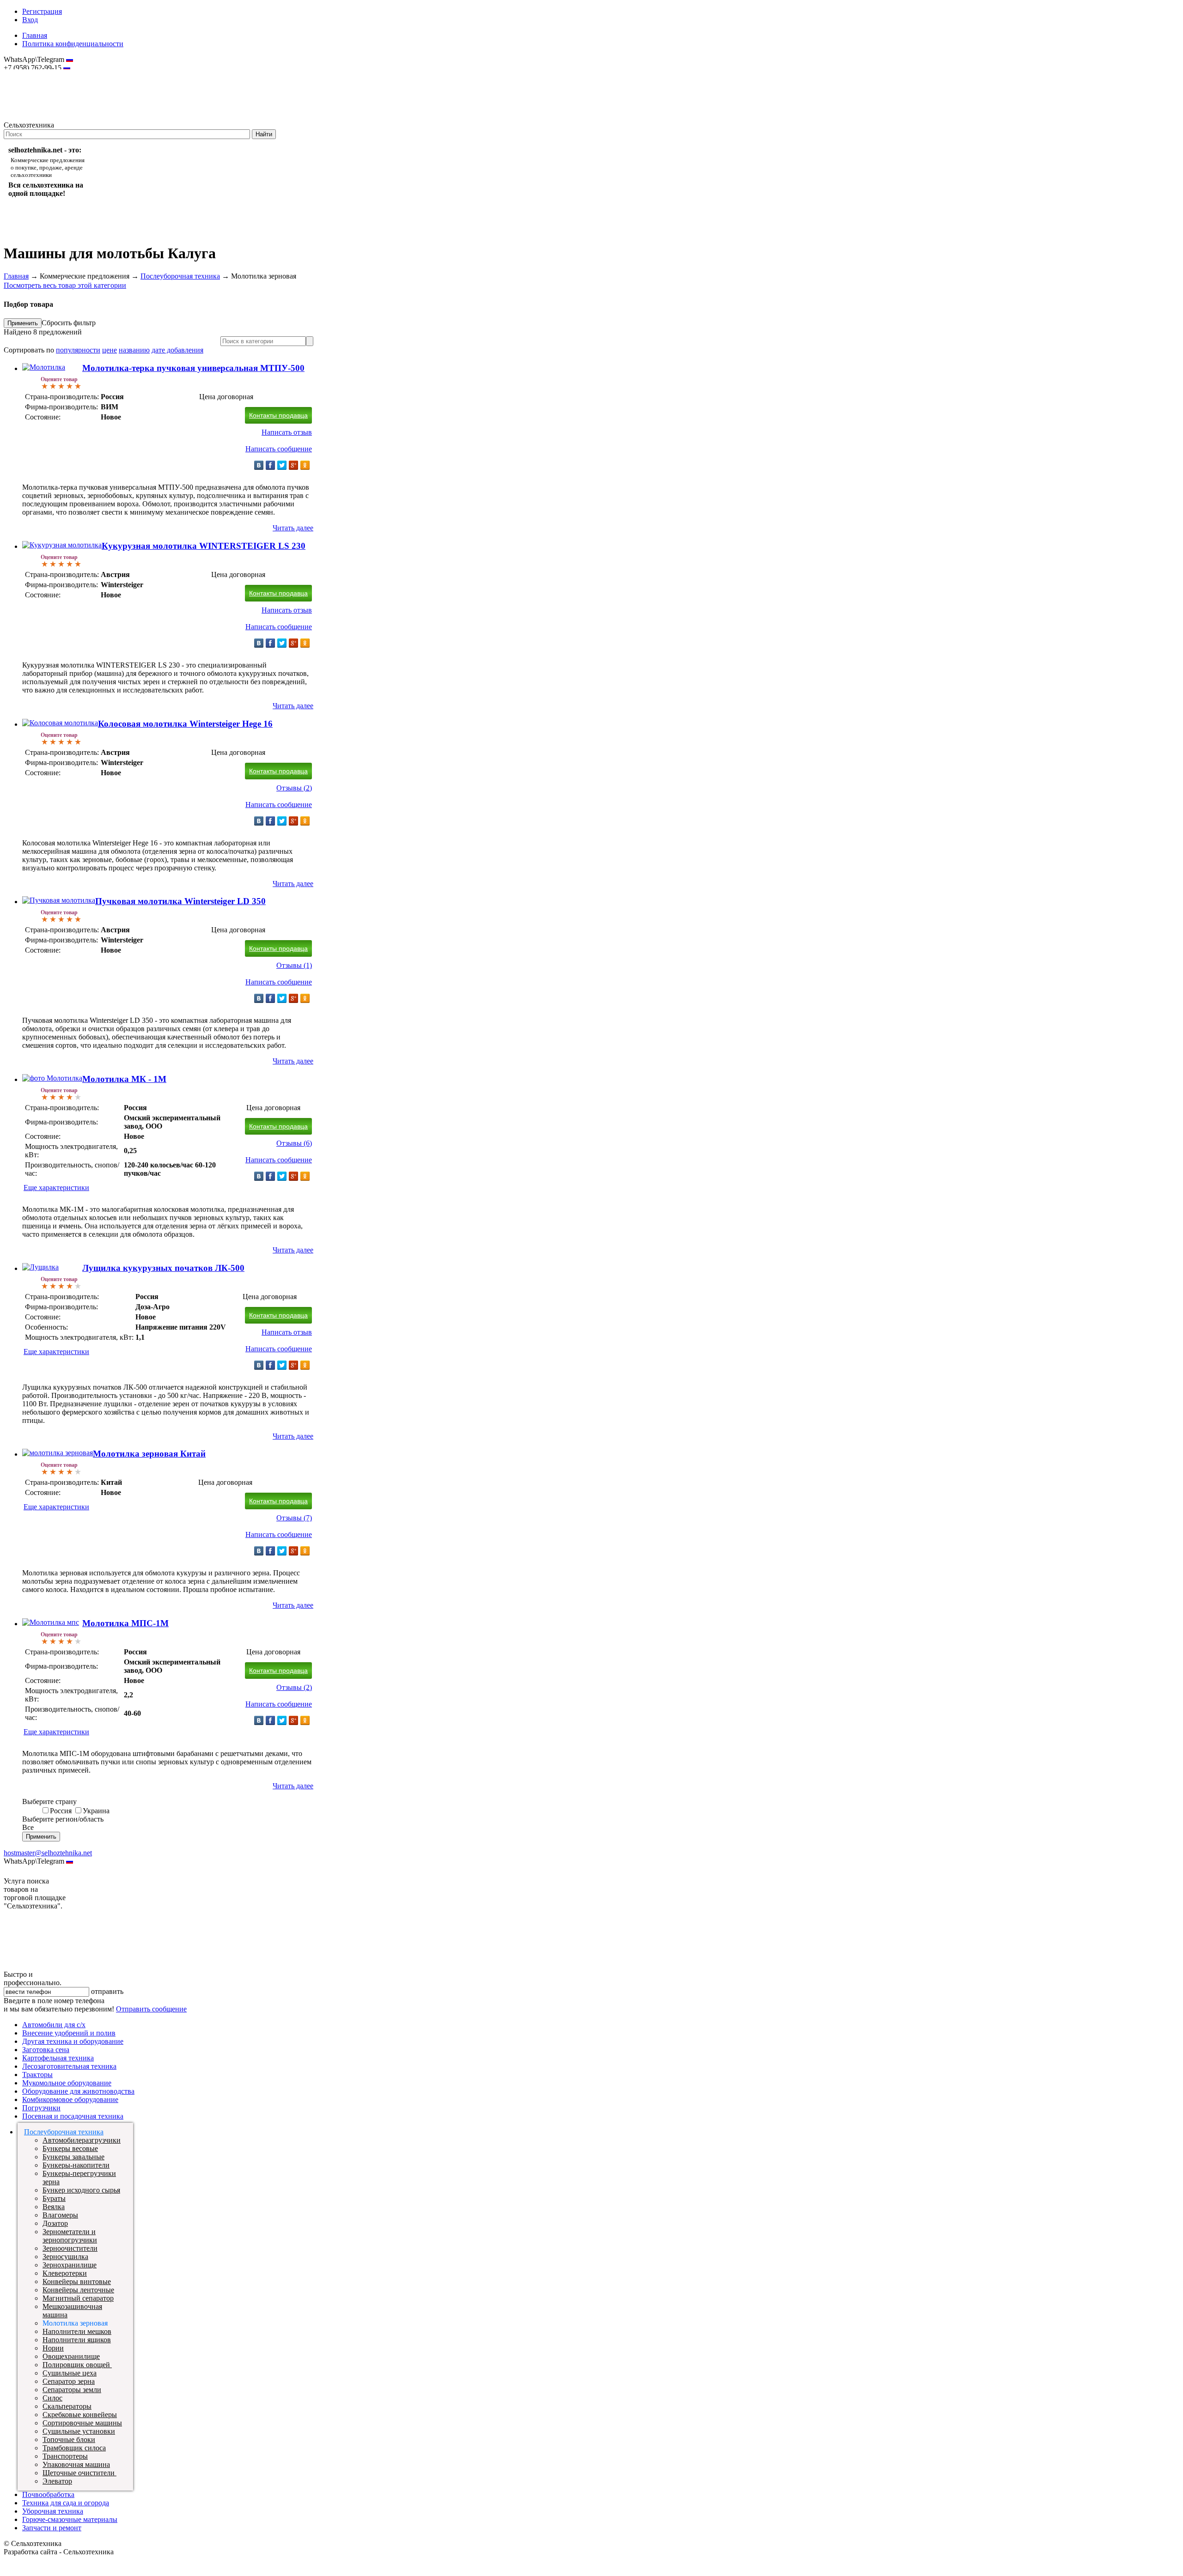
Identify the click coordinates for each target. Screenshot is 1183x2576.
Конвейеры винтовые (77, 2281)
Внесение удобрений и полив (69, 2033)
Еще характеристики (56, 1188)
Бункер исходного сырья (81, 2190)
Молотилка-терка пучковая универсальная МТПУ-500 (193, 368)
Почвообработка (48, 2494)
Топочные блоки (69, 2439)
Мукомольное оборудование (67, 2083)
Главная (35, 35)
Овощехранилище (71, 2356)
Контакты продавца (278, 415)
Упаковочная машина (76, 2464)
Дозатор (55, 2223)
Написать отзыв (287, 432)
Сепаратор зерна (69, 2381)
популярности (78, 350)
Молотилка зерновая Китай (149, 1454)
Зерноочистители (70, 2248)
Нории (53, 2348)
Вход (30, 20)
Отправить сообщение (151, 2009)
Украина (96, 1811)
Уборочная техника (53, 2511)
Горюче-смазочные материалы (70, 2519)
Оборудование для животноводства (78, 2091)
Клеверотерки (65, 2273)
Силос (52, 2398)
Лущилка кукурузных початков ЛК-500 (163, 1268)
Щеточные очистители (79, 2473)
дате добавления (177, 350)
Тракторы (37, 2075)
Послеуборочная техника (180, 276)
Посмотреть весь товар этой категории (65, 285)
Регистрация (42, 11)
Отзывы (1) (294, 965)
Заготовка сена (46, 2050)
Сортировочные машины (82, 2423)
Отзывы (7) (294, 1518)
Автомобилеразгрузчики (82, 2140)
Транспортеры (65, 2456)
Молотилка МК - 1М (124, 1079)
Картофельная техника (58, 2058)
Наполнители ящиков (77, 2340)
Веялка (54, 2207)
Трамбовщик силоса (74, 2448)
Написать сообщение (279, 449)
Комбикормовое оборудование (70, 2099)
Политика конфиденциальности (73, 44)
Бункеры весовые (70, 2148)
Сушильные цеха (70, 2373)
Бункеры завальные (73, 2157)
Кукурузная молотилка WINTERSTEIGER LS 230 (204, 546)
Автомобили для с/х (54, 2025)
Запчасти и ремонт (52, 2528)
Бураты (54, 2198)
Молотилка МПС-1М (125, 1623)
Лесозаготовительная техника (69, 2066)
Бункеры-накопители (76, 2165)
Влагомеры (60, 2215)
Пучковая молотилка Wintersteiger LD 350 (180, 901)
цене (110, 350)
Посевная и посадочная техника (73, 2116)
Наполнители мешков (77, 2331)
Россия (61, 1811)
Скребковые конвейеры (80, 2415)
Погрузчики (41, 2108)
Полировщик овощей (77, 2365)
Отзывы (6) (294, 1143)
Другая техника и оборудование (73, 2041)
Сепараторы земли (72, 2390)
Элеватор (57, 2481)
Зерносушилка (65, 2257)
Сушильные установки (79, 2431)
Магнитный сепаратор (78, 2298)
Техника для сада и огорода (66, 2503)
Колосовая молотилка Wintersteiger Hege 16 (185, 724)
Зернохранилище (70, 2265)
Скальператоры (67, 2406)
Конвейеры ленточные (78, 2290)
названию (134, 350)
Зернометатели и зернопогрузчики (70, 2236)
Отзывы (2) (294, 788)
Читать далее (293, 528)
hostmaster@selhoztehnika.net (37, 74)
